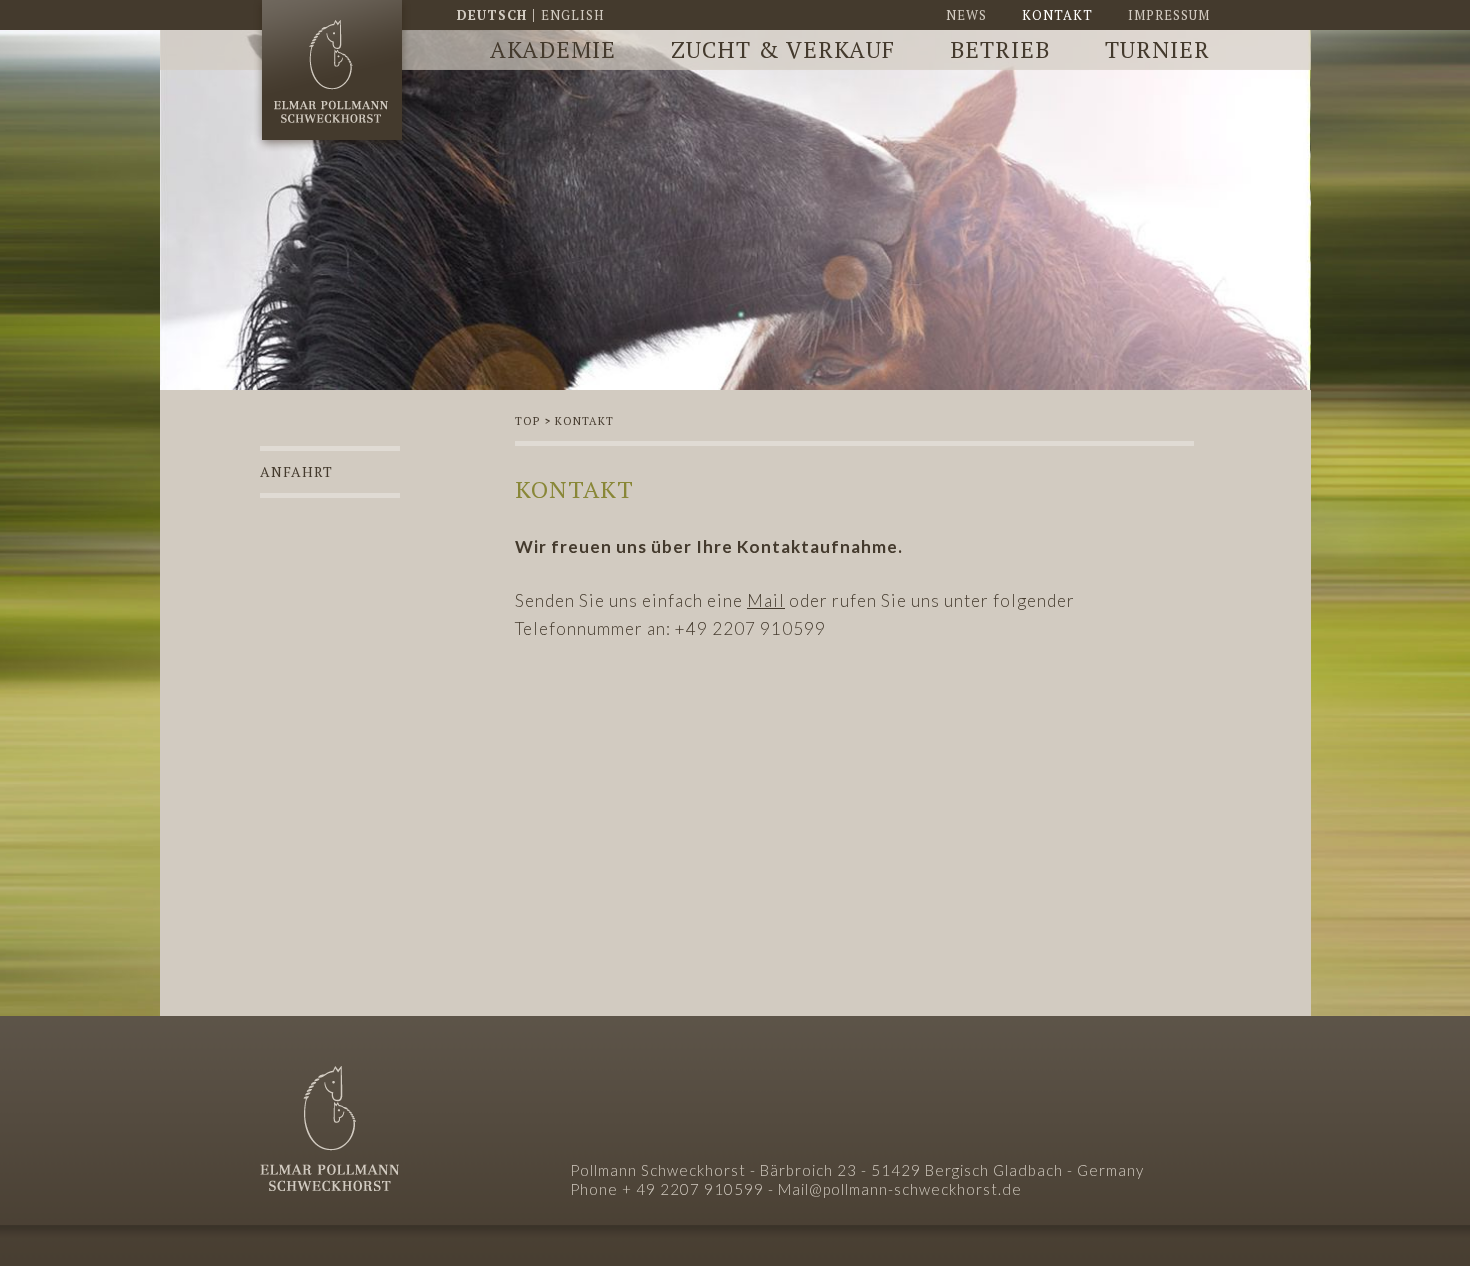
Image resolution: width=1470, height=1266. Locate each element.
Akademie (553, 49)
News (966, 15)
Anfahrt (296, 471)
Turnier (1157, 49)
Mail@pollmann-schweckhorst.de (900, 1189)
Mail (766, 600)
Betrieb (1000, 49)
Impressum (1169, 15)
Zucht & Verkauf (783, 49)
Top (527, 421)
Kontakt (1057, 15)
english (572, 15)
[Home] (332, 76)
